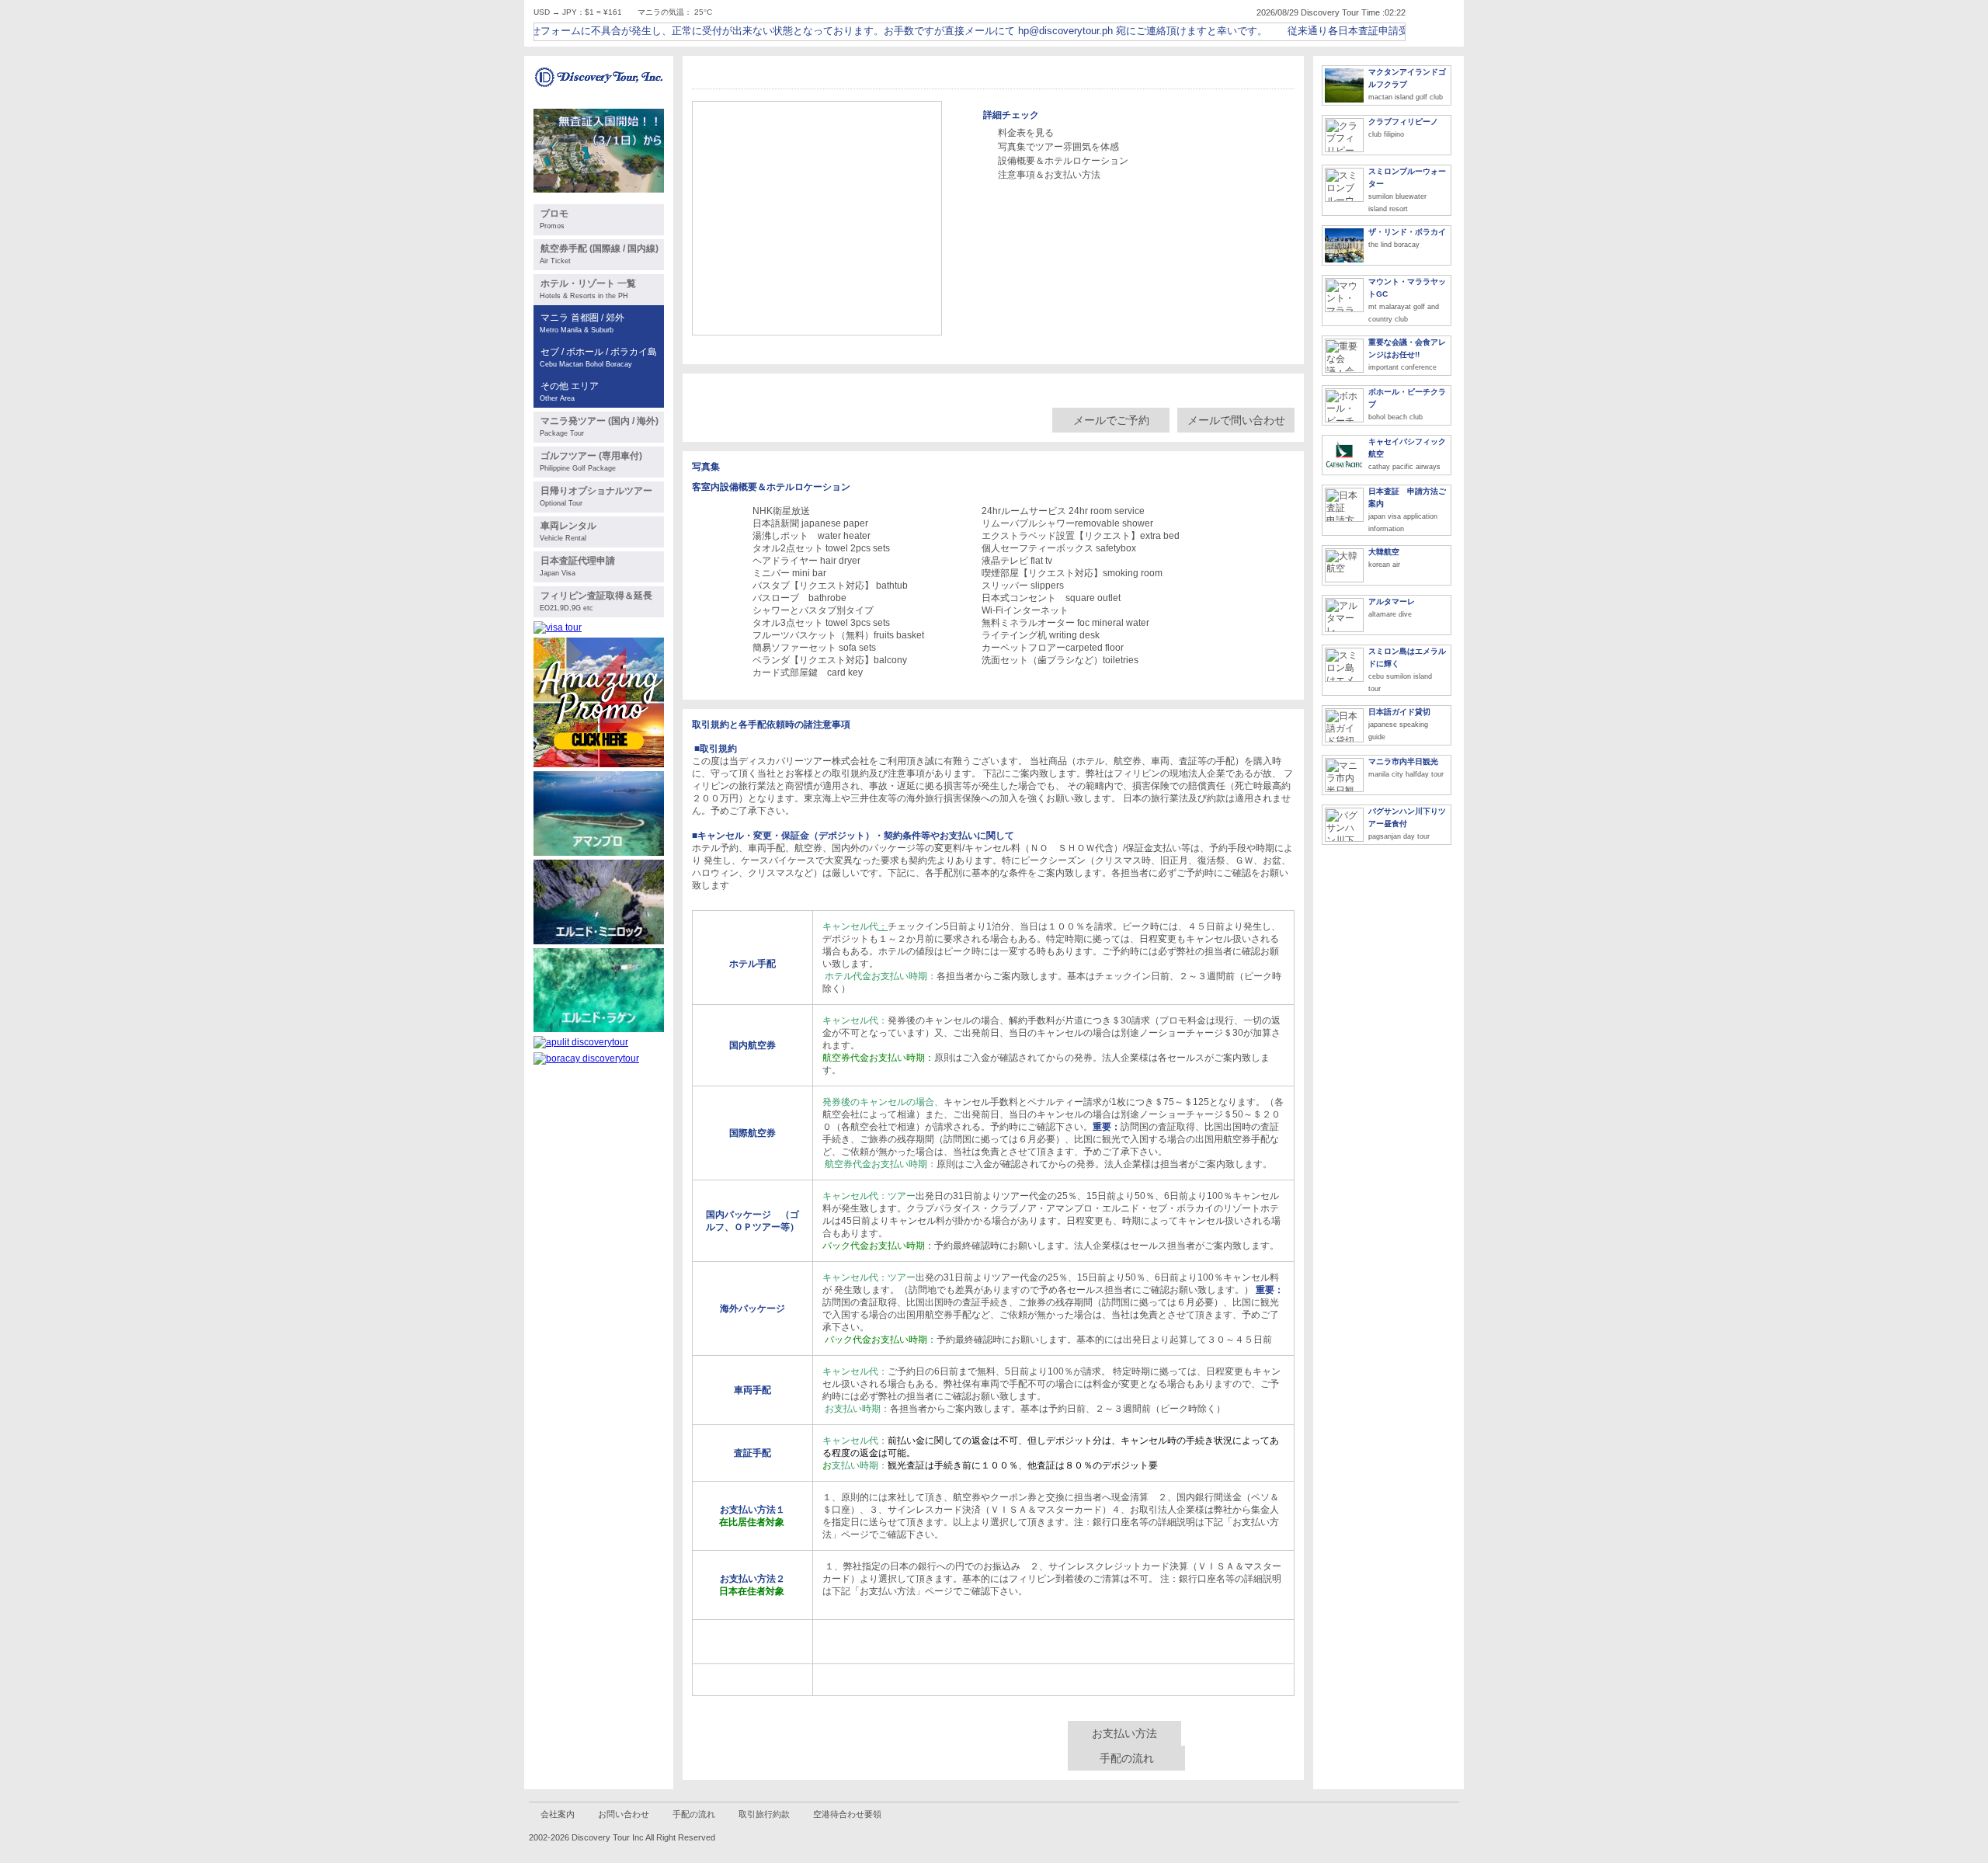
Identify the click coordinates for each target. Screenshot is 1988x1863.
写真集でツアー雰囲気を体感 (1058, 147)
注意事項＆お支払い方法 (1049, 175)
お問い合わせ (624, 1814)
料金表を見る (1026, 133)
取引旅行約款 (764, 1814)
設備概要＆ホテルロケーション (1063, 161)
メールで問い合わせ (1236, 420)
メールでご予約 (1111, 420)
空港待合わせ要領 (847, 1814)
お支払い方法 (1124, 1733)
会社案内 (558, 1814)
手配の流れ (1127, 1758)
